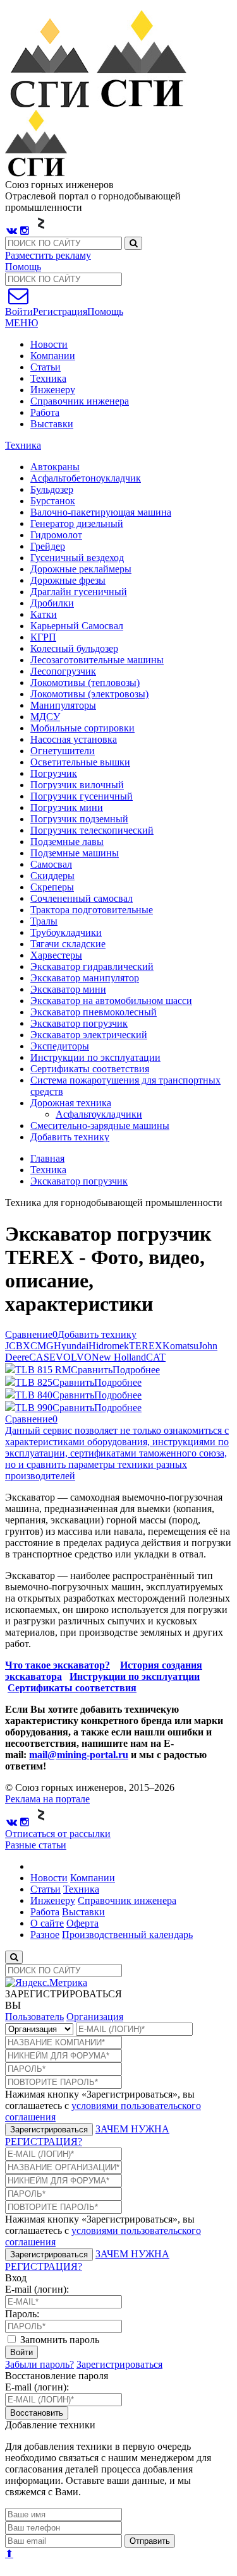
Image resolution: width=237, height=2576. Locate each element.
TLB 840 (34, 1395)
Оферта (82, 1923)
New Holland (119, 1357)
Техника (48, 378)
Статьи (46, 367)
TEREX (146, 1346)
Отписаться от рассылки (58, 1834)
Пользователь (34, 2017)
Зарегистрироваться (49, 2130)
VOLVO (74, 1357)
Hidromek (109, 1346)
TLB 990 (34, 1408)
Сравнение (31, 1334)
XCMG (38, 1346)
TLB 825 (34, 1382)
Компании (53, 356)
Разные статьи (36, 1845)
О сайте (47, 1923)
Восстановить (37, 2413)
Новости (49, 344)
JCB (14, 1346)
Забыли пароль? (39, 2364)
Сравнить (92, 1370)
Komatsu (180, 1346)
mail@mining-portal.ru (79, 1755)
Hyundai (71, 1346)
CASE (42, 1357)
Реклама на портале (47, 1799)
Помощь (23, 267)
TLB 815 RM (43, 1370)
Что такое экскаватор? (58, 1665)
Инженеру (53, 390)
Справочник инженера (80, 401)
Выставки (52, 424)
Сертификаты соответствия (72, 1688)
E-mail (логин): (37, 2289)
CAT (156, 1357)
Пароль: (22, 2314)
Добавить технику (70, 1137)
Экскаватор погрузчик (79, 1181)
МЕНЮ (21, 323)
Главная (47, 1158)
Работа (45, 412)
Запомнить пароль (58, 2340)
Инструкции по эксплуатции (135, 1676)
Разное (45, 1935)
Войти (21, 2352)
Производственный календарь (127, 1935)
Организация (95, 2017)
